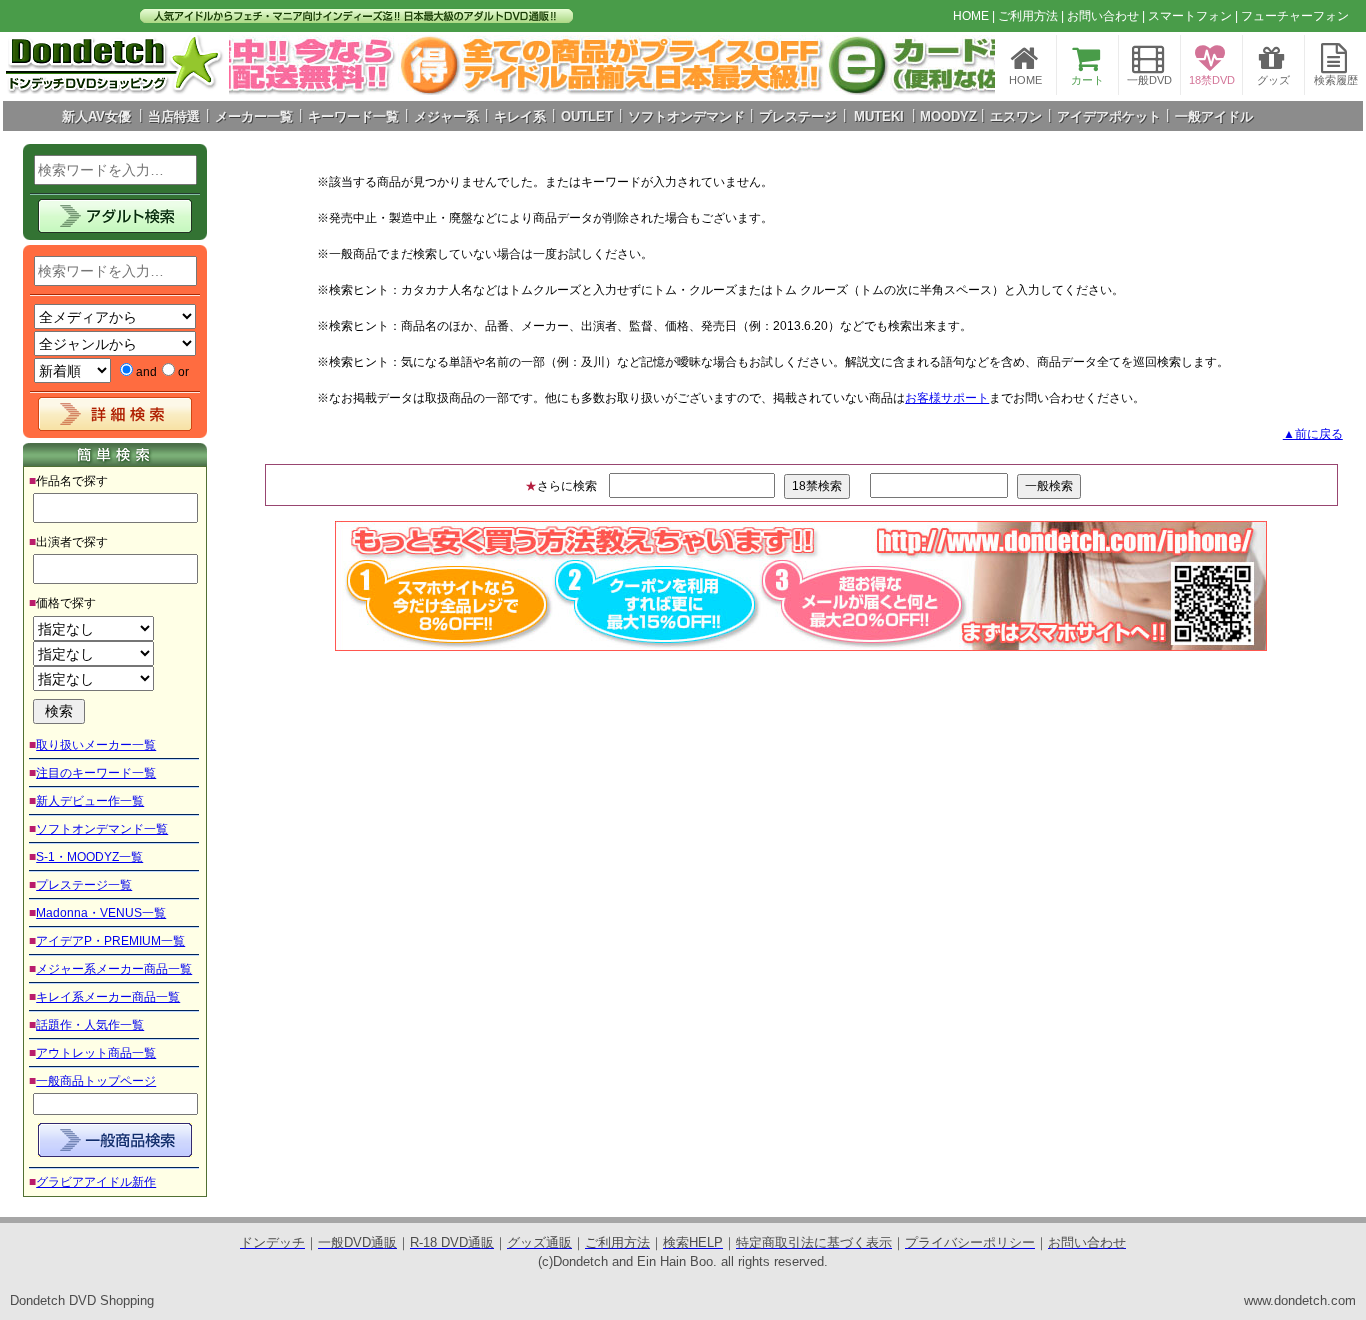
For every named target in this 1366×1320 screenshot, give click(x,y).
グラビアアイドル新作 (96, 1182)
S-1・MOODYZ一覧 (89, 857)
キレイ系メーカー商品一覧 (108, 997)
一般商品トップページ (96, 1081)
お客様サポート (947, 398)
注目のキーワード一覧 (96, 773)
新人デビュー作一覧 (90, 801)
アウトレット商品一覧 (96, 1053)
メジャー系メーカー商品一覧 (114, 969)
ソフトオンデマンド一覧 (102, 829)
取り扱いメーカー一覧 (96, 745)
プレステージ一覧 (84, 885)
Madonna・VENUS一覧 (101, 913)
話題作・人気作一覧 (90, 1025)
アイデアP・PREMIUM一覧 (110, 941)
